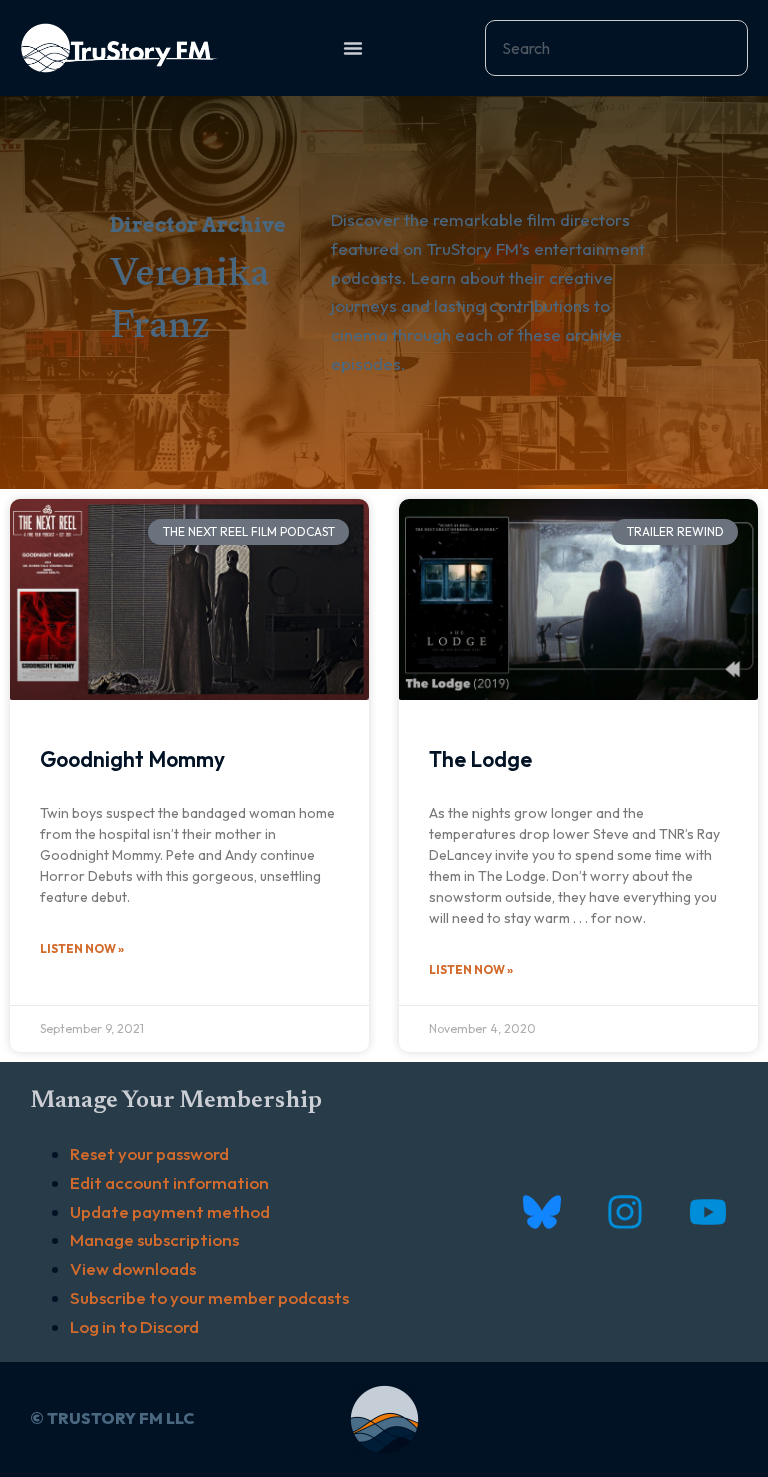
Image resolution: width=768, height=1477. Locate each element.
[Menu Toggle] (353, 48)
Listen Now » (82, 948)
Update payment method (170, 1211)
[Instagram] (624, 1211)
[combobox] (616, 48)
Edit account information (169, 1182)
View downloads (133, 1268)
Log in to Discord (134, 1326)
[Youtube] (707, 1211)
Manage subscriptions (154, 1239)
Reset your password (149, 1153)
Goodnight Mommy (132, 759)
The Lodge (480, 759)
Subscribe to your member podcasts (209, 1297)
